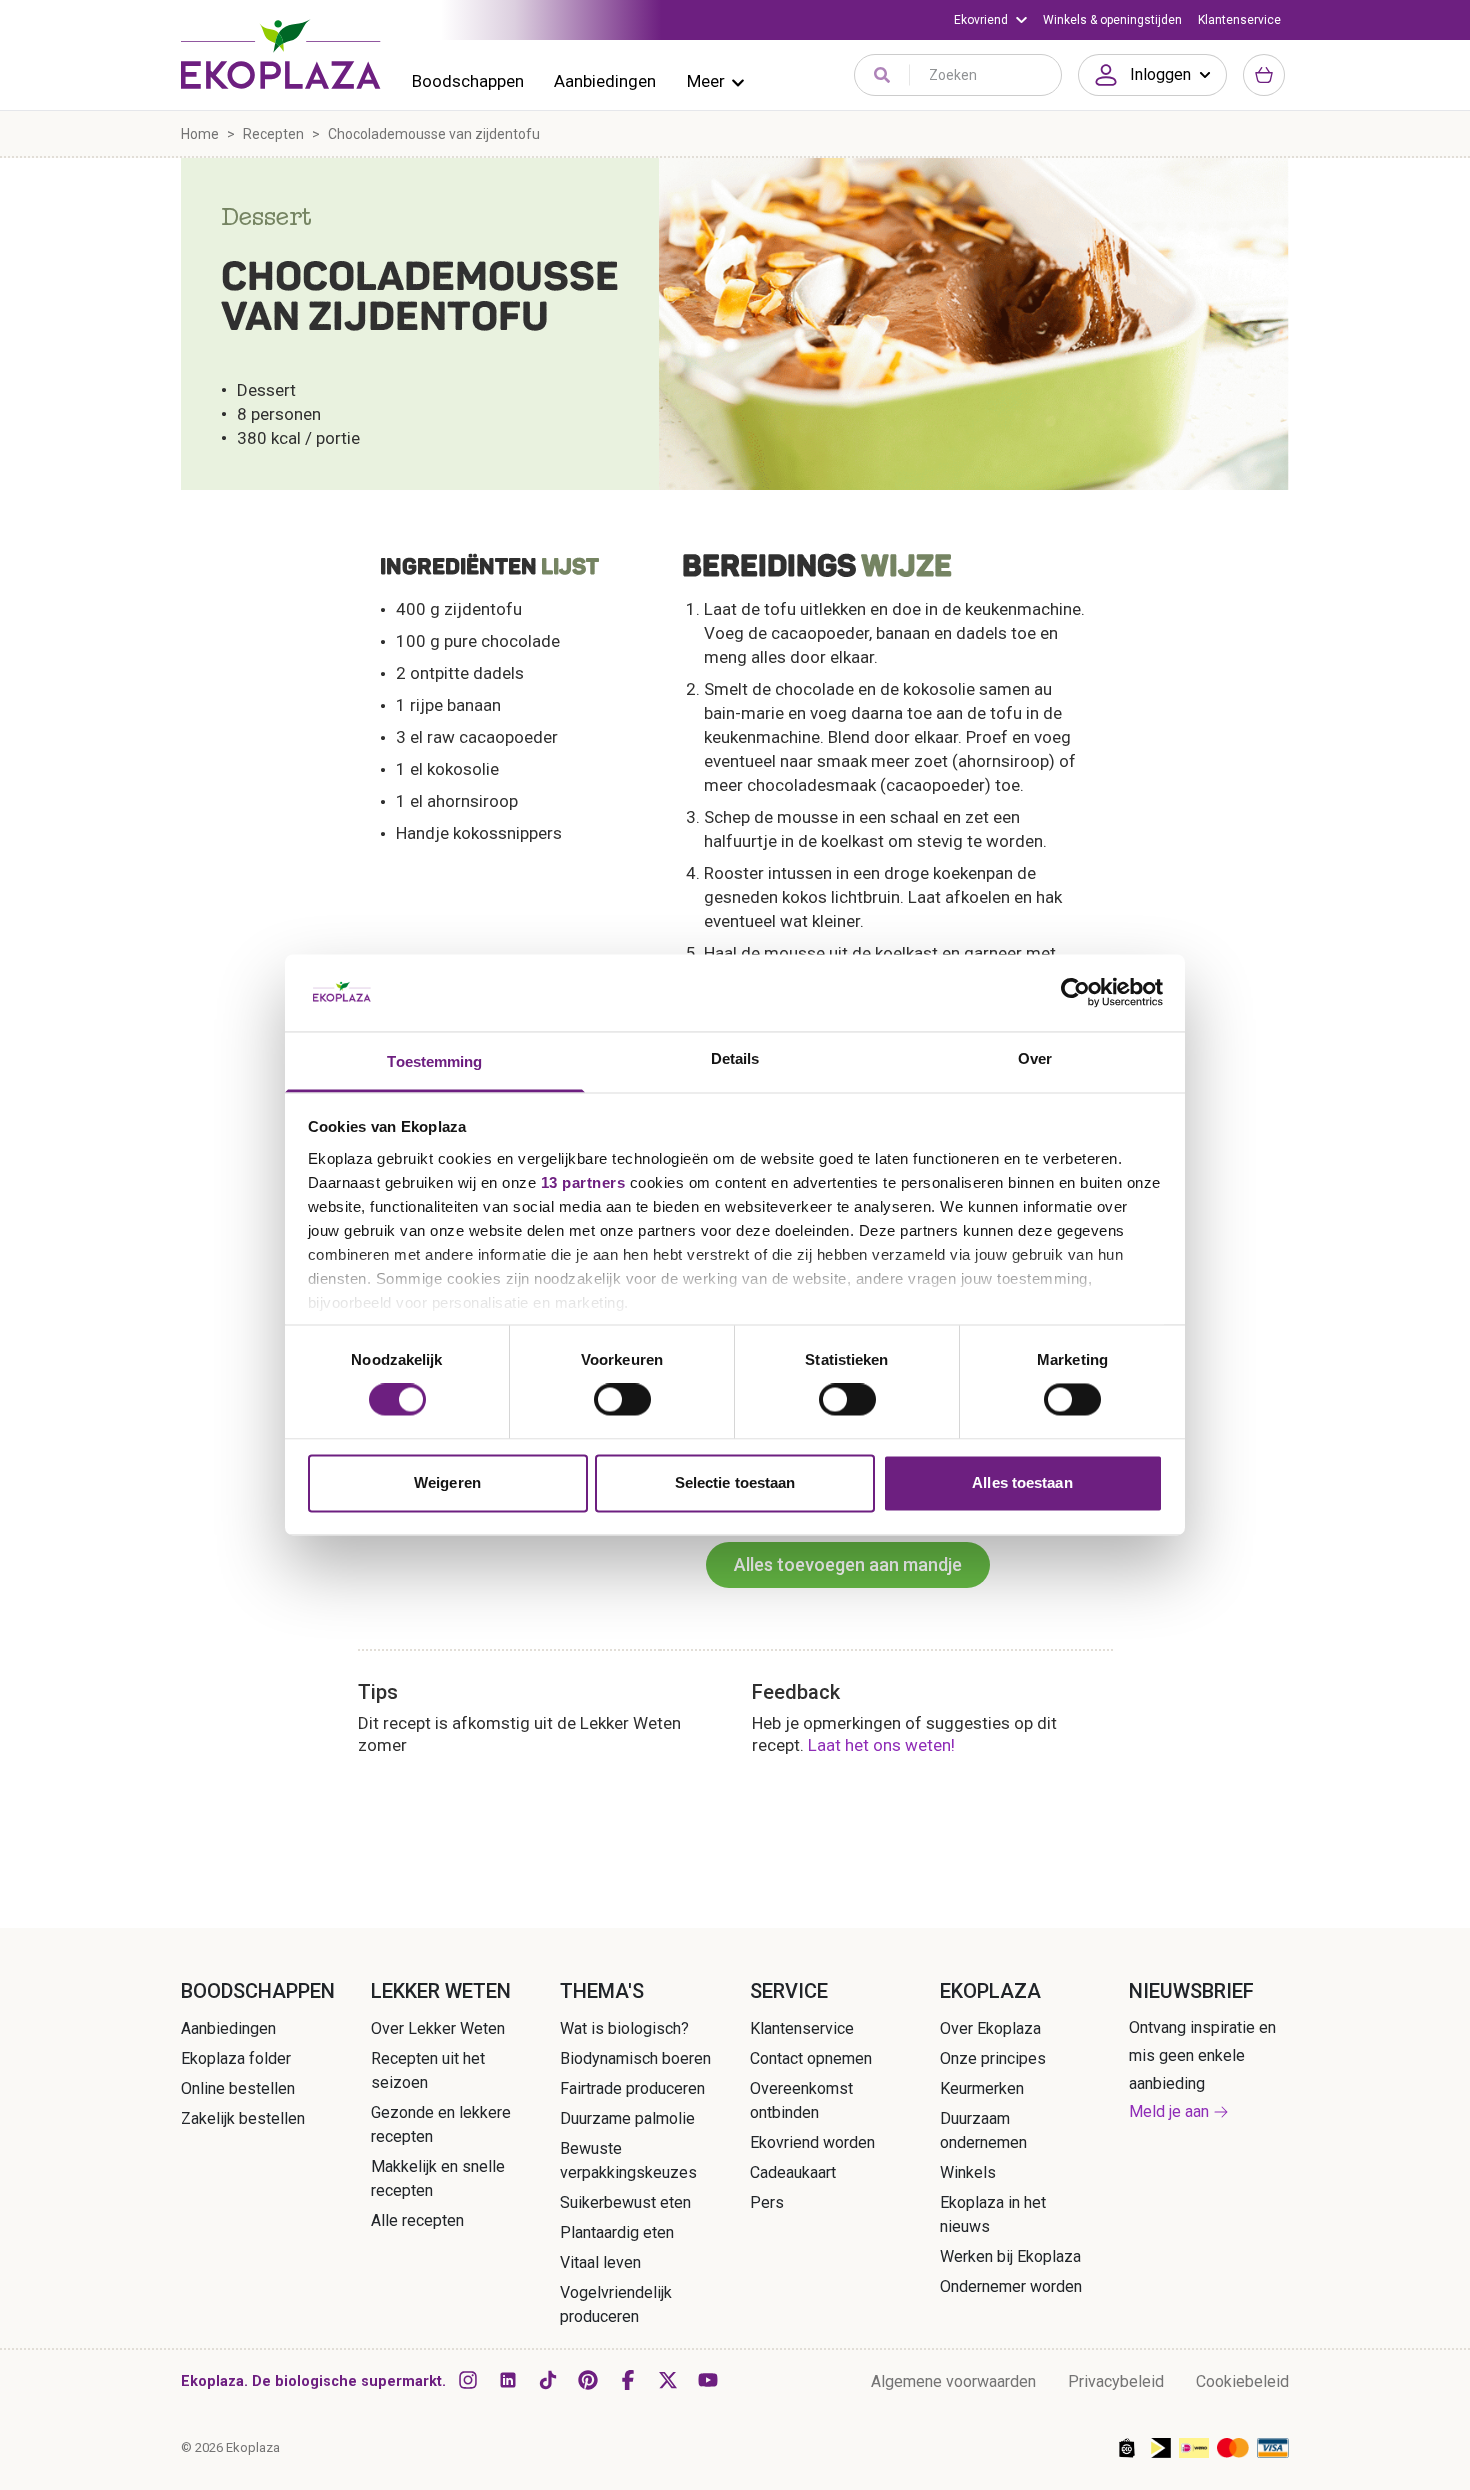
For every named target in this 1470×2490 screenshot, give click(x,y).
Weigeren (447, 1482)
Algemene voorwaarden (953, 2381)
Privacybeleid (1116, 2381)
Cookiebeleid (1242, 2381)
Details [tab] (735, 1058)
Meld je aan (1169, 2111)
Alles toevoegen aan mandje (848, 1564)
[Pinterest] (588, 2380)
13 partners (583, 1182)
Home (200, 134)
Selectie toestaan (735, 1482)
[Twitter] (668, 2380)
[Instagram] (468, 2380)
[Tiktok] (548, 2380)
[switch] (622, 1400)
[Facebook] (628, 2380)
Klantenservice (1239, 20)
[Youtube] (708, 2380)
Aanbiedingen (605, 81)
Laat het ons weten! (881, 1745)
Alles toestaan (1022, 1482)
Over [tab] (1035, 1058)
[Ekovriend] (990, 20)
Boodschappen (468, 81)
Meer (706, 81)
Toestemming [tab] (434, 1061)
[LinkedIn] (508, 2380)
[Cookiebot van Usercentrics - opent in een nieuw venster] (1075, 993)
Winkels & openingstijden (1112, 20)
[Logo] (281, 54)
